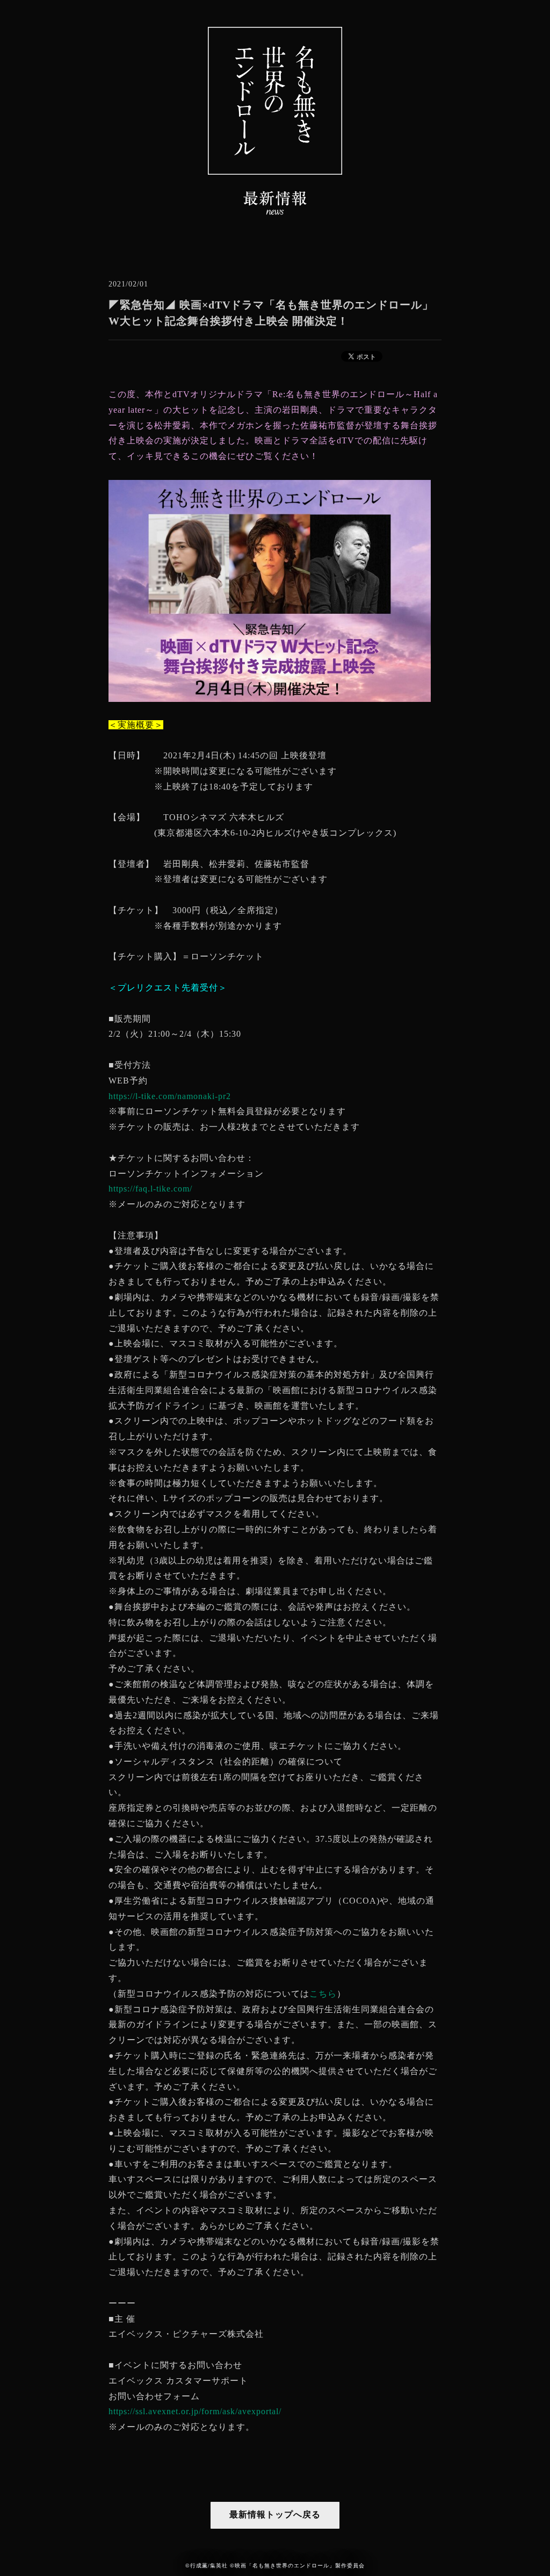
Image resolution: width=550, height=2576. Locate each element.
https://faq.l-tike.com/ (150, 1189)
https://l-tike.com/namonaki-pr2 (170, 1096)
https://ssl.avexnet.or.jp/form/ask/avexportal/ (195, 2411)
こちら (323, 1994)
